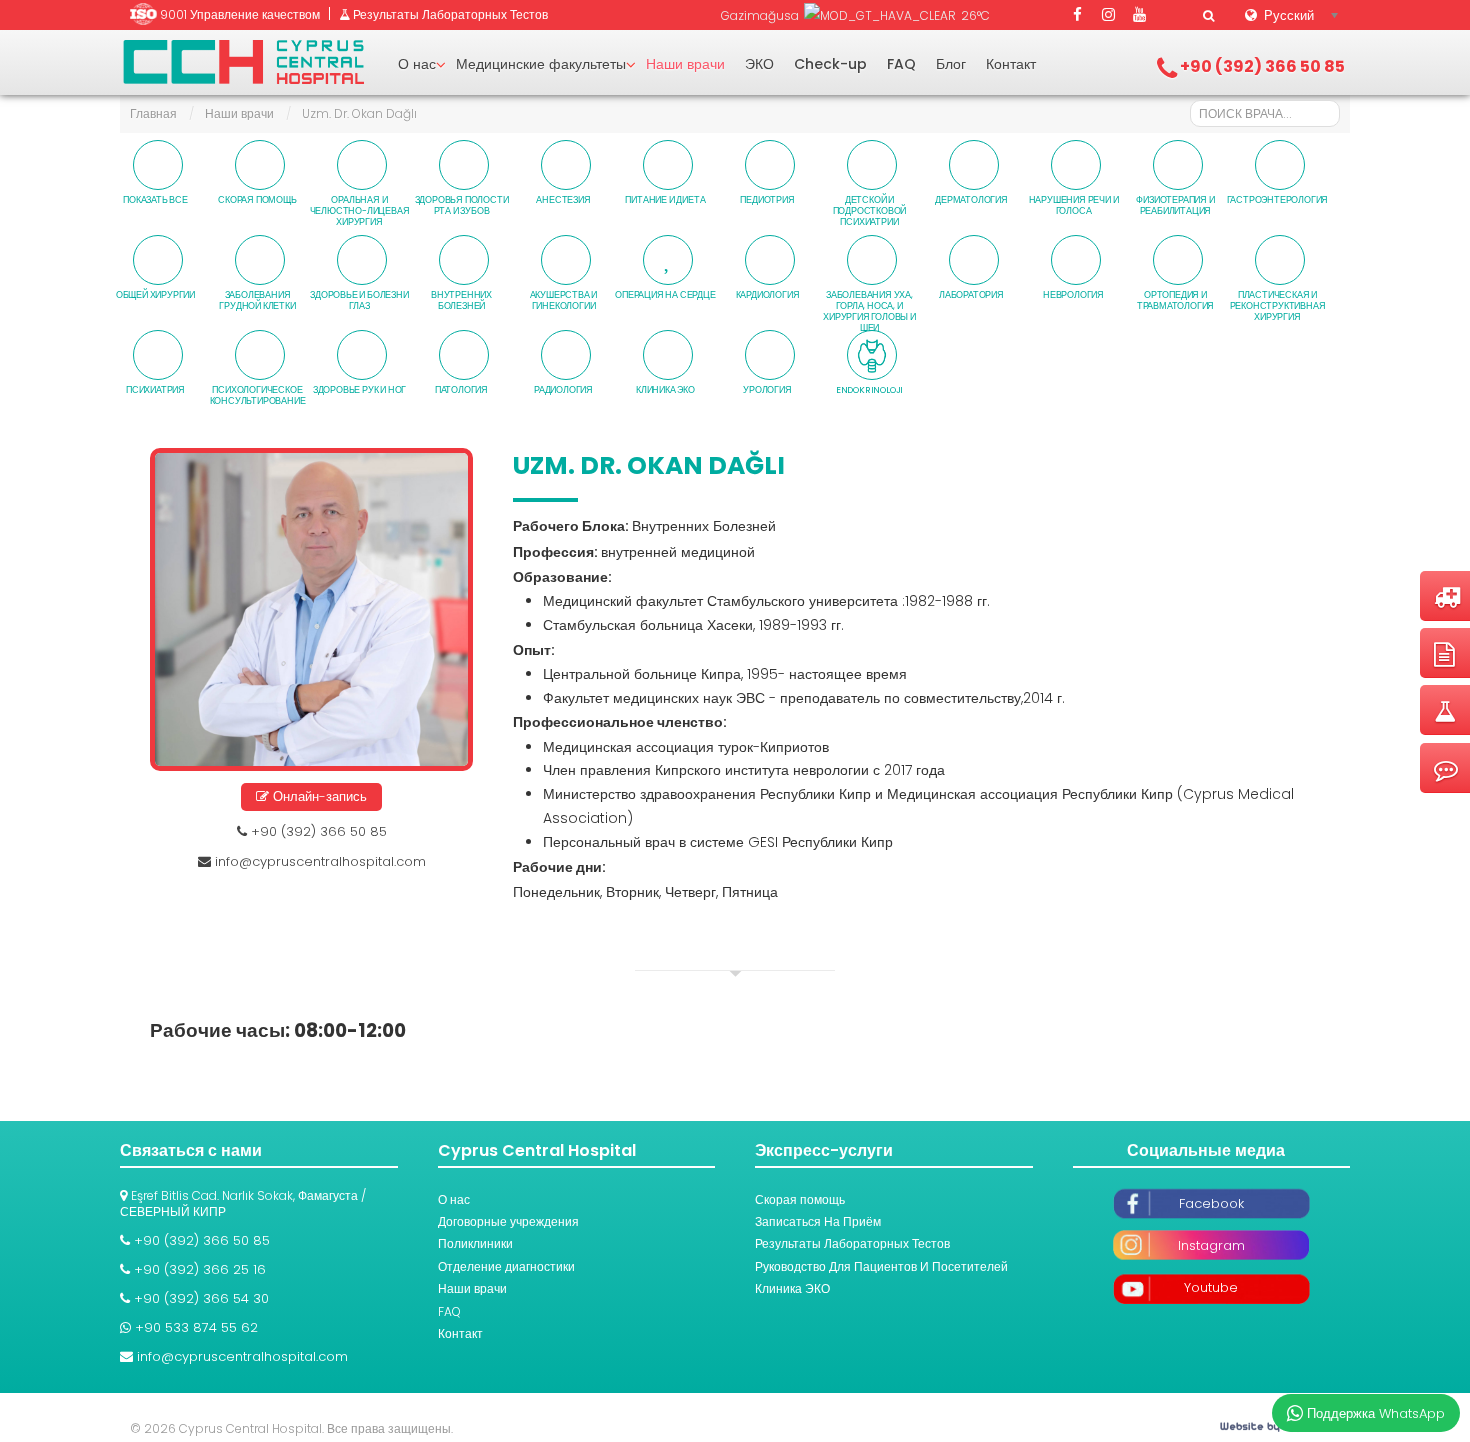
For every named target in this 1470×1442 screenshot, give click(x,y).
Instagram (1211, 1245)
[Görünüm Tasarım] (1260, 1428)
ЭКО (759, 64)
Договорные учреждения (508, 1221)
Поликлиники (475, 1243)
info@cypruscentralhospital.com (320, 861)
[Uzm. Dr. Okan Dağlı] (311, 609)
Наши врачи (685, 64)
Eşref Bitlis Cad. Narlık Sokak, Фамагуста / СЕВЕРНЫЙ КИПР (243, 1203)
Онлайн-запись (318, 796)
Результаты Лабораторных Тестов (852, 1243)
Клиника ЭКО (792, 1288)
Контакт (1011, 64)
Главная (153, 113)
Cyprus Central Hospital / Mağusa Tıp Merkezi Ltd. (244, 62)
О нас (417, 64)
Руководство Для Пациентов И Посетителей (881, 1266)
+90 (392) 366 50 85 (317, 831)
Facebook (1211, 1203)
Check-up (830, 64)
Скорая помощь (800, 1199)
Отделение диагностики (506, 1266)
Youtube (1211, 1287)
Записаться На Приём (818, 1221)
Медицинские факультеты (541, 64)
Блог (951, 64)
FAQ (901, 64)
